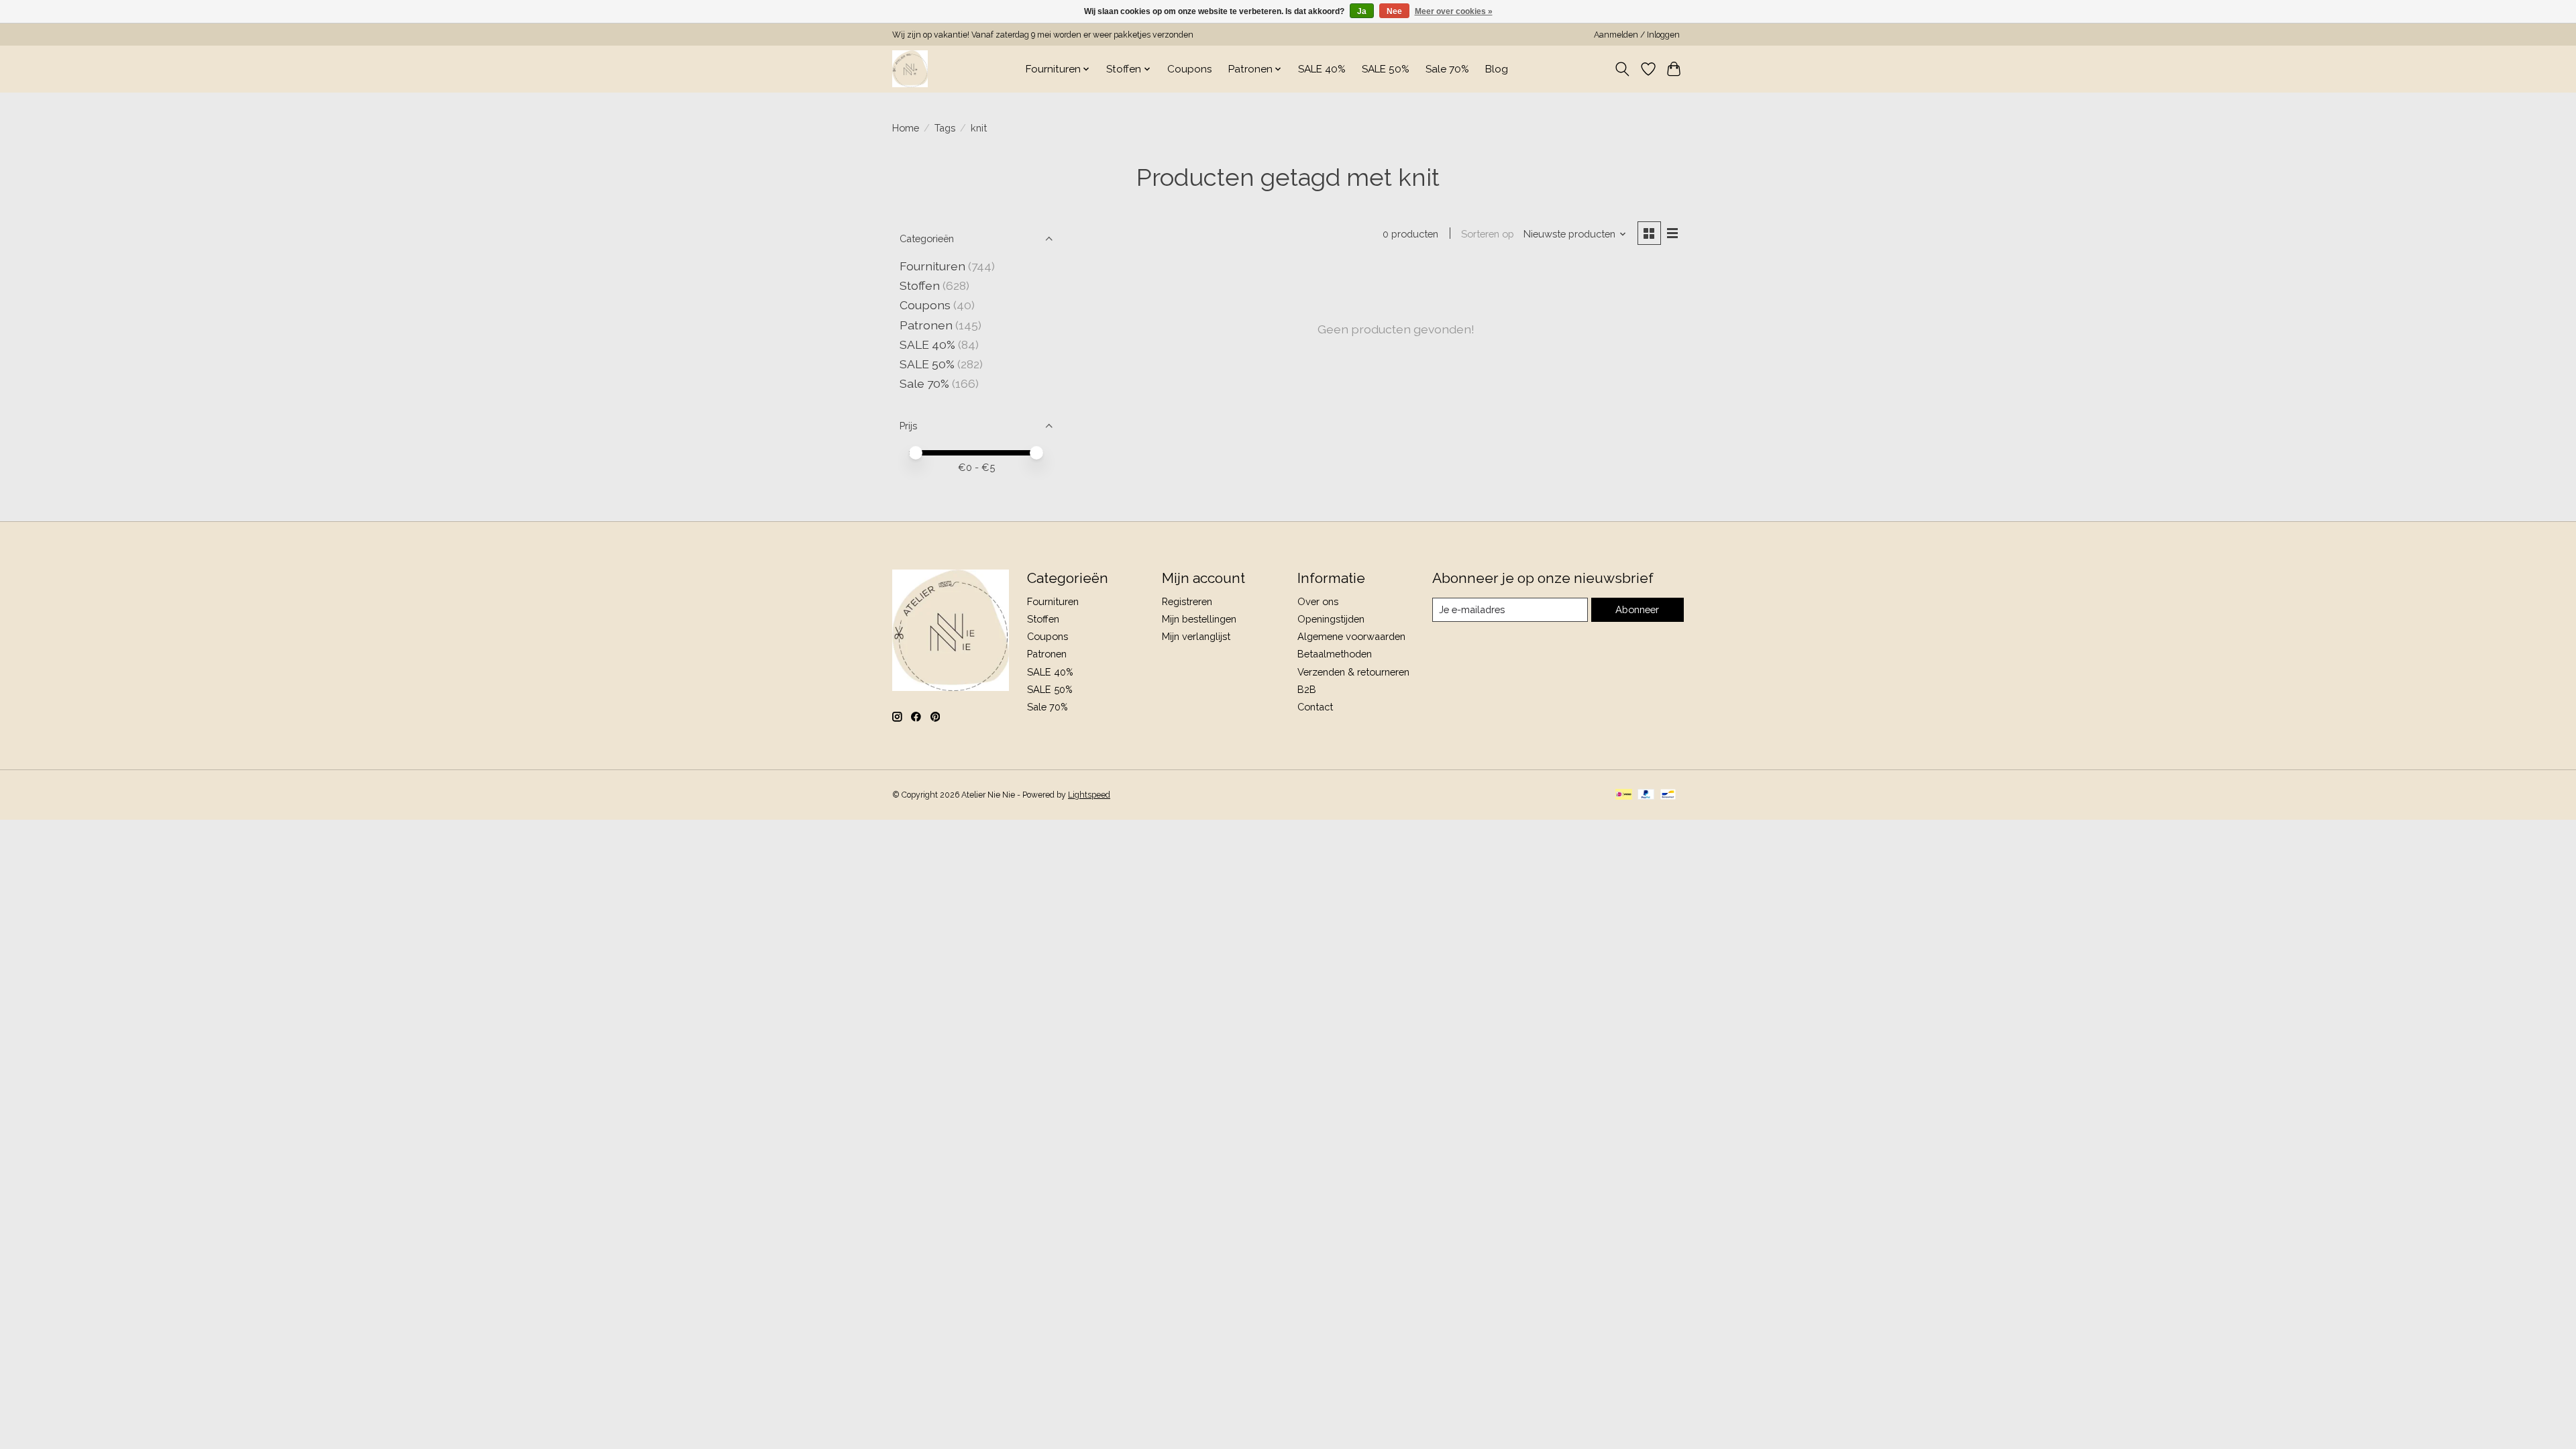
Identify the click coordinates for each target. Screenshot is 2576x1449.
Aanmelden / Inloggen (1637, 35)
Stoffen (920, 285)
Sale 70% (1447, 69)
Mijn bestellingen (1199, 619)
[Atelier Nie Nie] (910, 69)
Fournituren (932, 266)
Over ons (1318, 601)
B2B (1307, 689)
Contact (1315, 707)
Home (906, 128)
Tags (945, 128)
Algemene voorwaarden (1351, 636)
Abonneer (1637, 609)
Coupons (1190, 69)
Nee (1394, 11)
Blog (1497, 69)
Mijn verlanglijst (1196, 636)
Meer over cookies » (1454, 11)
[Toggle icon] (1622, 69)
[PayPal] (1646, 795)
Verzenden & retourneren (1353, 672)
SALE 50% (1386, 69)
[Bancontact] (1668, 795)
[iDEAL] (1624, 795)
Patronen (926, 325)
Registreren (1187, 601)
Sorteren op (1488, 234)
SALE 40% (1322, 69)
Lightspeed (1089, 795)
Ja (1362, 11)
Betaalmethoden (1335, 654)
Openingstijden (1331, 619)
